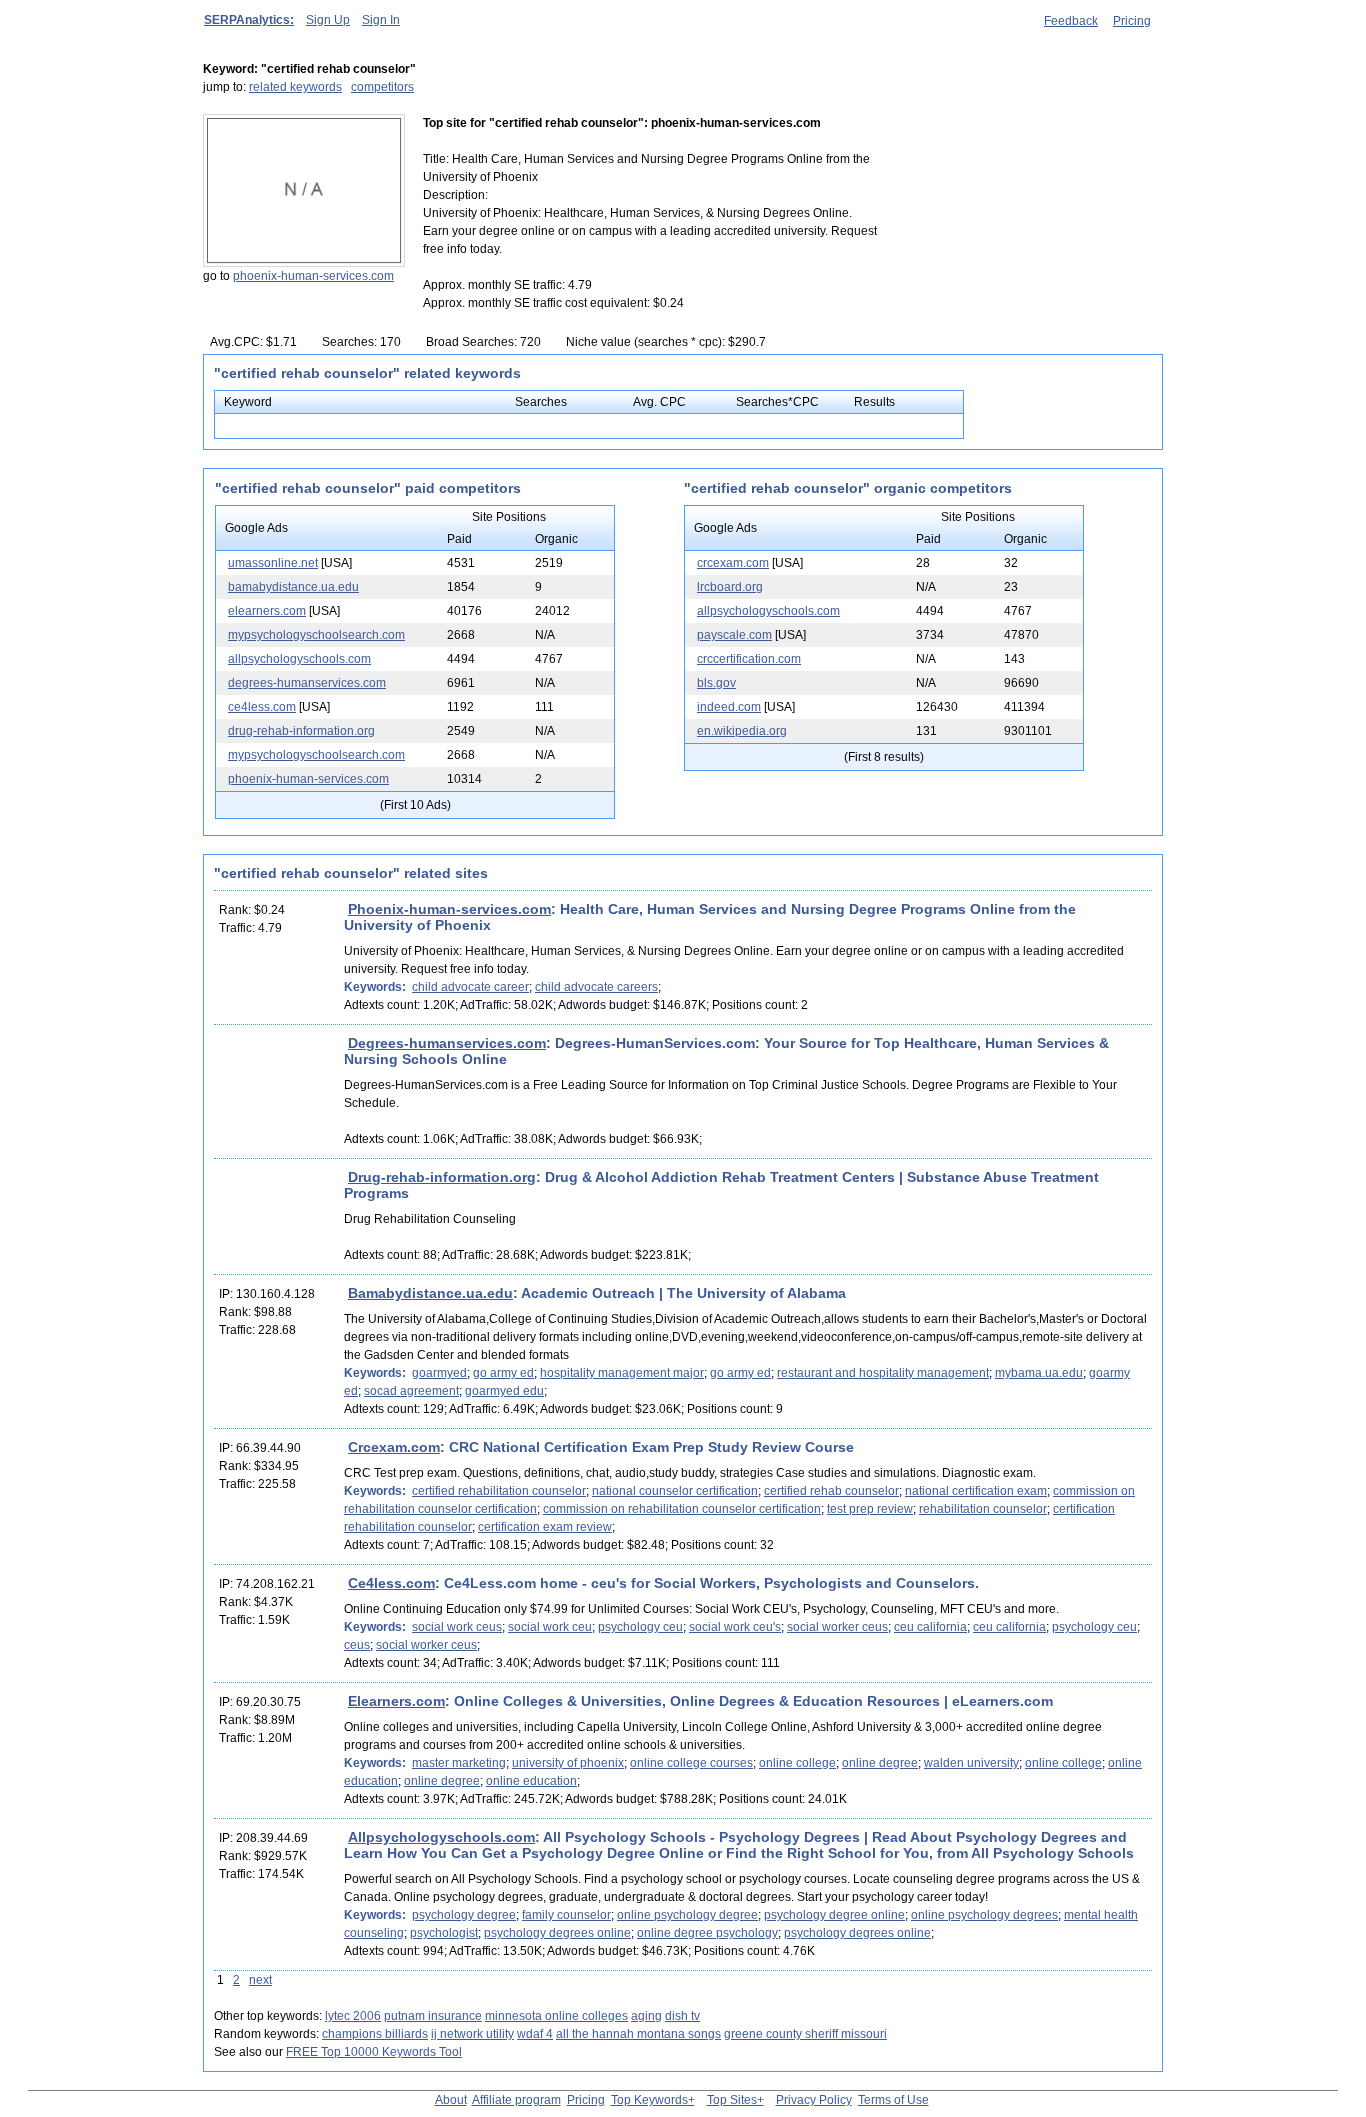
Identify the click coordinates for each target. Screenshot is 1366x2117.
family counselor (566, 1915)
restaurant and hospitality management (883, 1373)
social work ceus (457, 1627)
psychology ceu (640, 1627)
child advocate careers (596, 987)
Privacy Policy (814, 2100)
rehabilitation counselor (983, 1509)
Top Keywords (649, 2100)
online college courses (691, 1763)
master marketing (459, 1763)
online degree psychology (707, 1933)
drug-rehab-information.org (301, 731)
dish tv (682, 2016)
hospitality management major (622, 1373)
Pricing (1132, 21)
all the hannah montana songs (638, 2034)
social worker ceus (837, 1627)
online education (531, 1781)
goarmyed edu (504, 1391)
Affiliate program (516, 2100)
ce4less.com (262, 707)
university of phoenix (568, 1763)
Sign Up (328, 20)
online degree (880, 1763)
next (260, 1980)
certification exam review (545, 1527)
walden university (971, 1763)
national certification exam (976, 1491)
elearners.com (267, 611)
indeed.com (729, 707)
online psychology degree (687, 1915)
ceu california (930, 1627)
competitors (382, 87)
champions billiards (375, 2034)
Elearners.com (396, 1701)
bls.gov (716, 683)
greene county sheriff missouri (805, 2034)
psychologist (444, 1933)
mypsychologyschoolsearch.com (316, 635)
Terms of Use (893, 2100)
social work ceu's (735, 1627)
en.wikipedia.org (742, 731)
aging (646, 2016)
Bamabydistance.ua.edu (430, 1293)
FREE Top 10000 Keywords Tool (374, 2052)
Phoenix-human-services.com (449, 909)
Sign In (381, 20)
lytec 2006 (353, 2016)
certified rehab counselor (831, 1491)
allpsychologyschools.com (299, 659)
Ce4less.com (391, 1583)
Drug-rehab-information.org (442, 1177)
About (451, 2100)
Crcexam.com (394, 1447)
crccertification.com (749, 659)
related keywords (295, 87)
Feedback (1071, 21)
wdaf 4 (535, 2034)
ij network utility (472, 2034)
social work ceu (550, 1627)
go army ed (503, 1373)
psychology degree (464, 1915)
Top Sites (732, 2100)
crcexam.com (733, 563)
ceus (357, 1645)
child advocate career (470, 987)
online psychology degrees (984, 1915)
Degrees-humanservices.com (447, 1043)
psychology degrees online (557, 1933)
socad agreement (411, 1391)
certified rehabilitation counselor (499, 1491)
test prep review (870, 1509)
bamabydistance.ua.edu (293, 587)
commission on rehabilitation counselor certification (682, 1509)
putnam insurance (433, 2016)
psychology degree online (834, 1915)
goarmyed (439, 1373)
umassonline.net (273, 563)
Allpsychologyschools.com (441, 1837)
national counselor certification (675, 1491)
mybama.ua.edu (1039, 1373)
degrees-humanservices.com (307, 683)
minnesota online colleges (556, 2016)
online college (797, 1763)
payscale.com (734, 635)
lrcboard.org (730, 587)
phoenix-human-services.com (313, 276)
